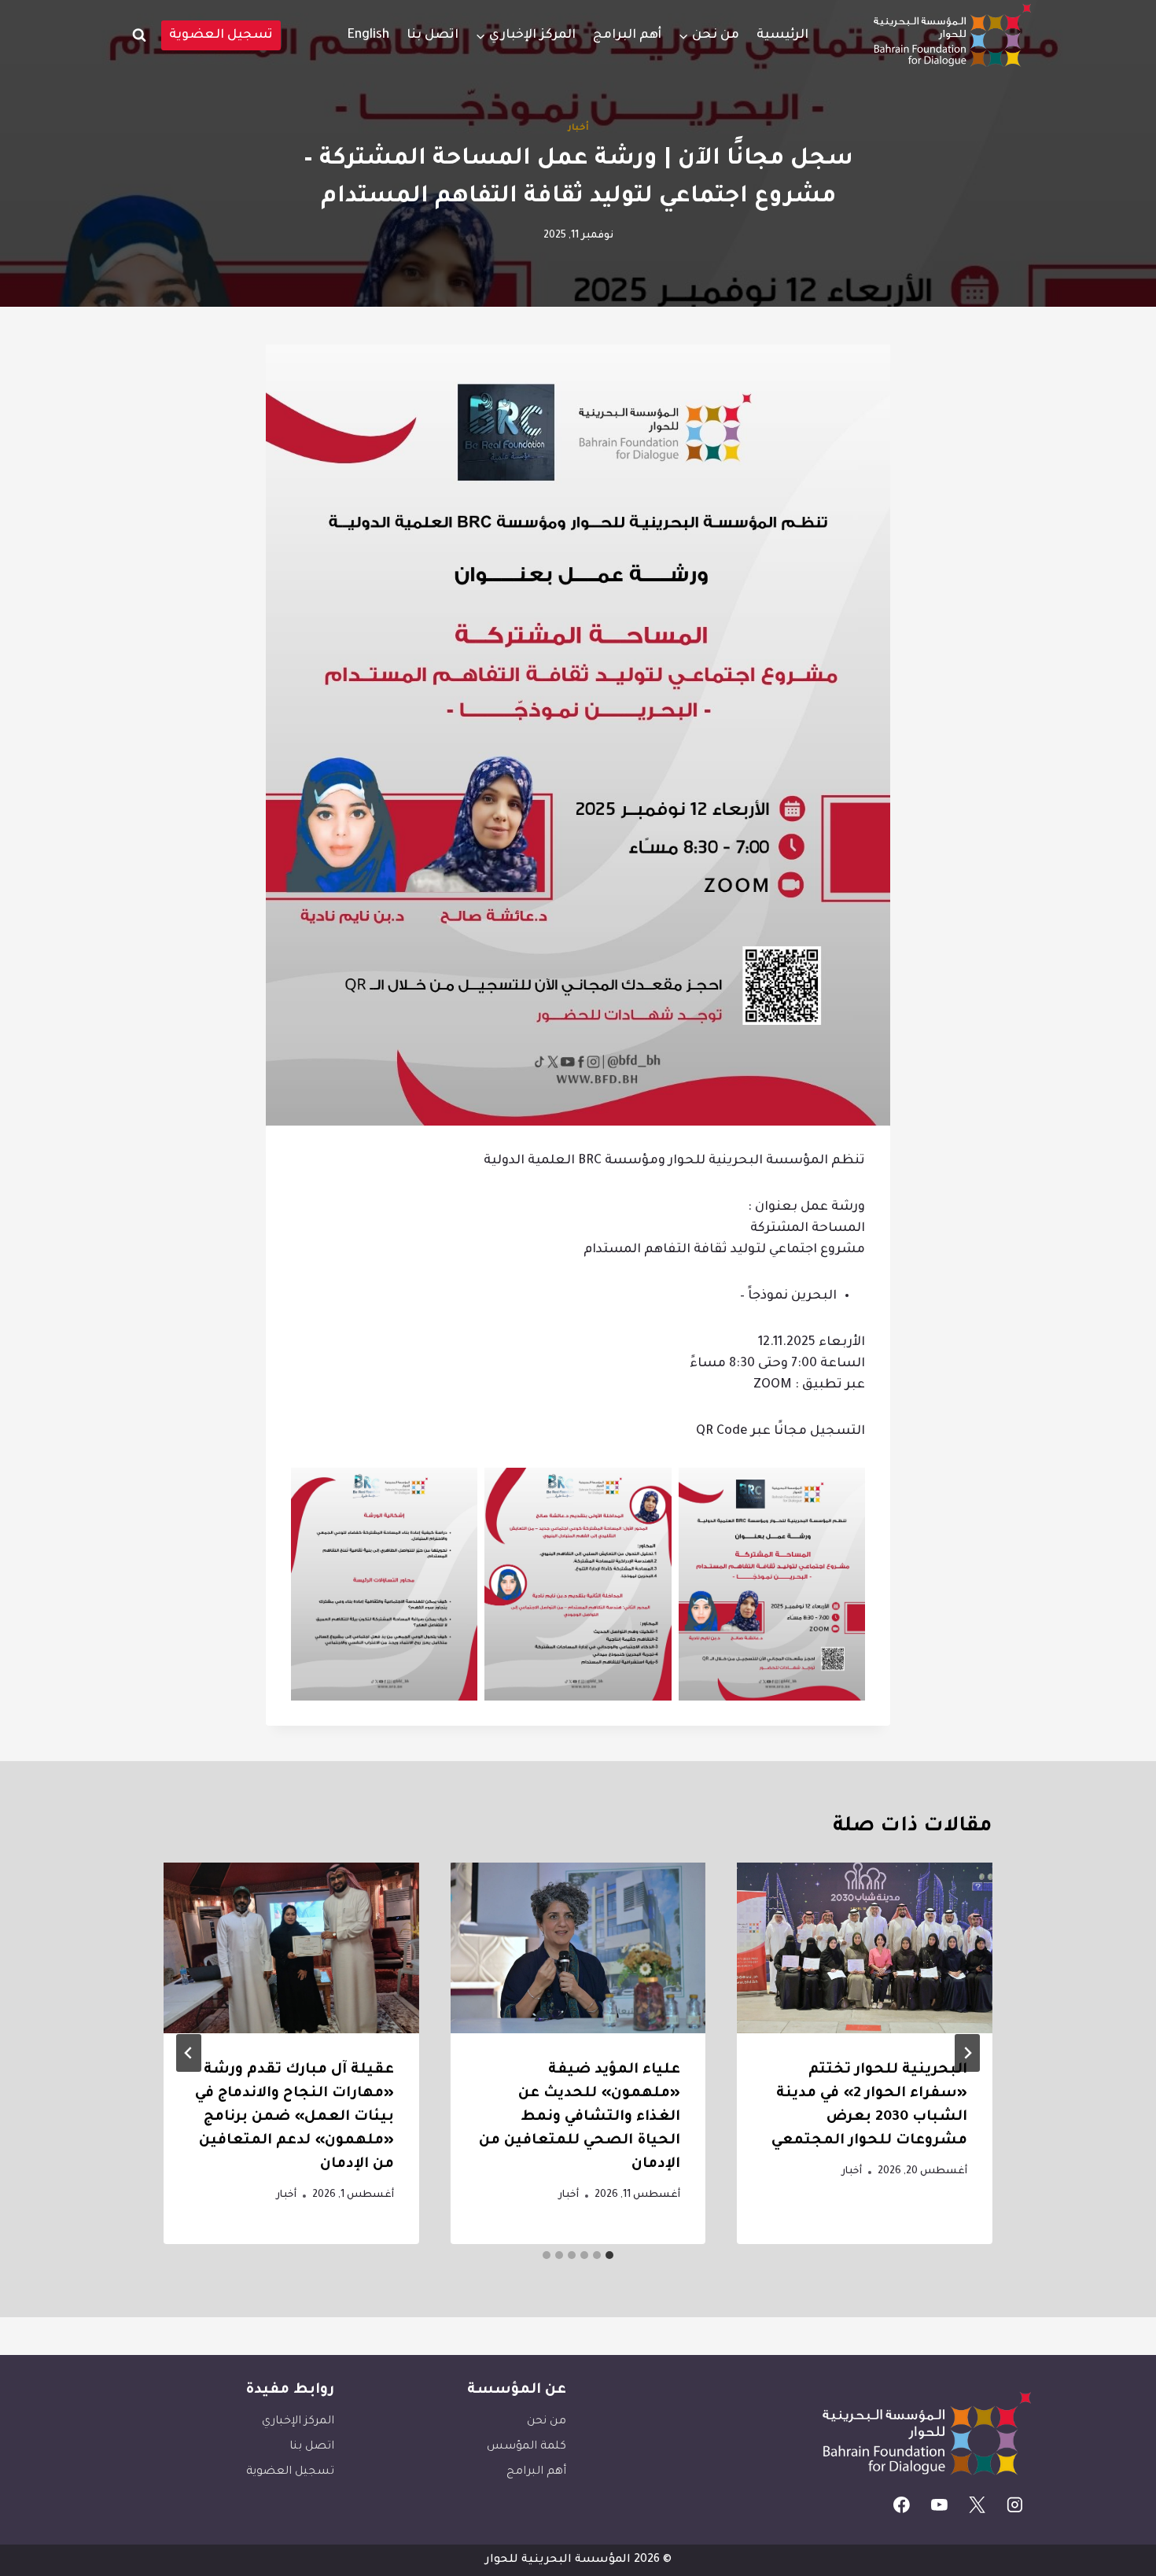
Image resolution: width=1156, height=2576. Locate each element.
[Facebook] (902, 2505)
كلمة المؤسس (526, 2447)
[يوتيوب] (940, 2505)
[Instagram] (1014, 2505)
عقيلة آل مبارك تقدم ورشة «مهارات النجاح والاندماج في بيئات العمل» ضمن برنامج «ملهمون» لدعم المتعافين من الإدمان (295, 2117)
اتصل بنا (433, 35)
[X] (977, 2505)
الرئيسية (782, 35)
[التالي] (189, 2053)
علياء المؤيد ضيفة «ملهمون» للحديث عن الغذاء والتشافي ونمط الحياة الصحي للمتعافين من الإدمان (580, 2117)
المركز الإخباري (298, 2422)
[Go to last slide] (967, 2053)
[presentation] (865, 1948)
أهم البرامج (627, 35)
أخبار (578, 128)
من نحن (547, 2422)
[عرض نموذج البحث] (139, 35)
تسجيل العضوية (221, 35)
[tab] (609, 2255)
